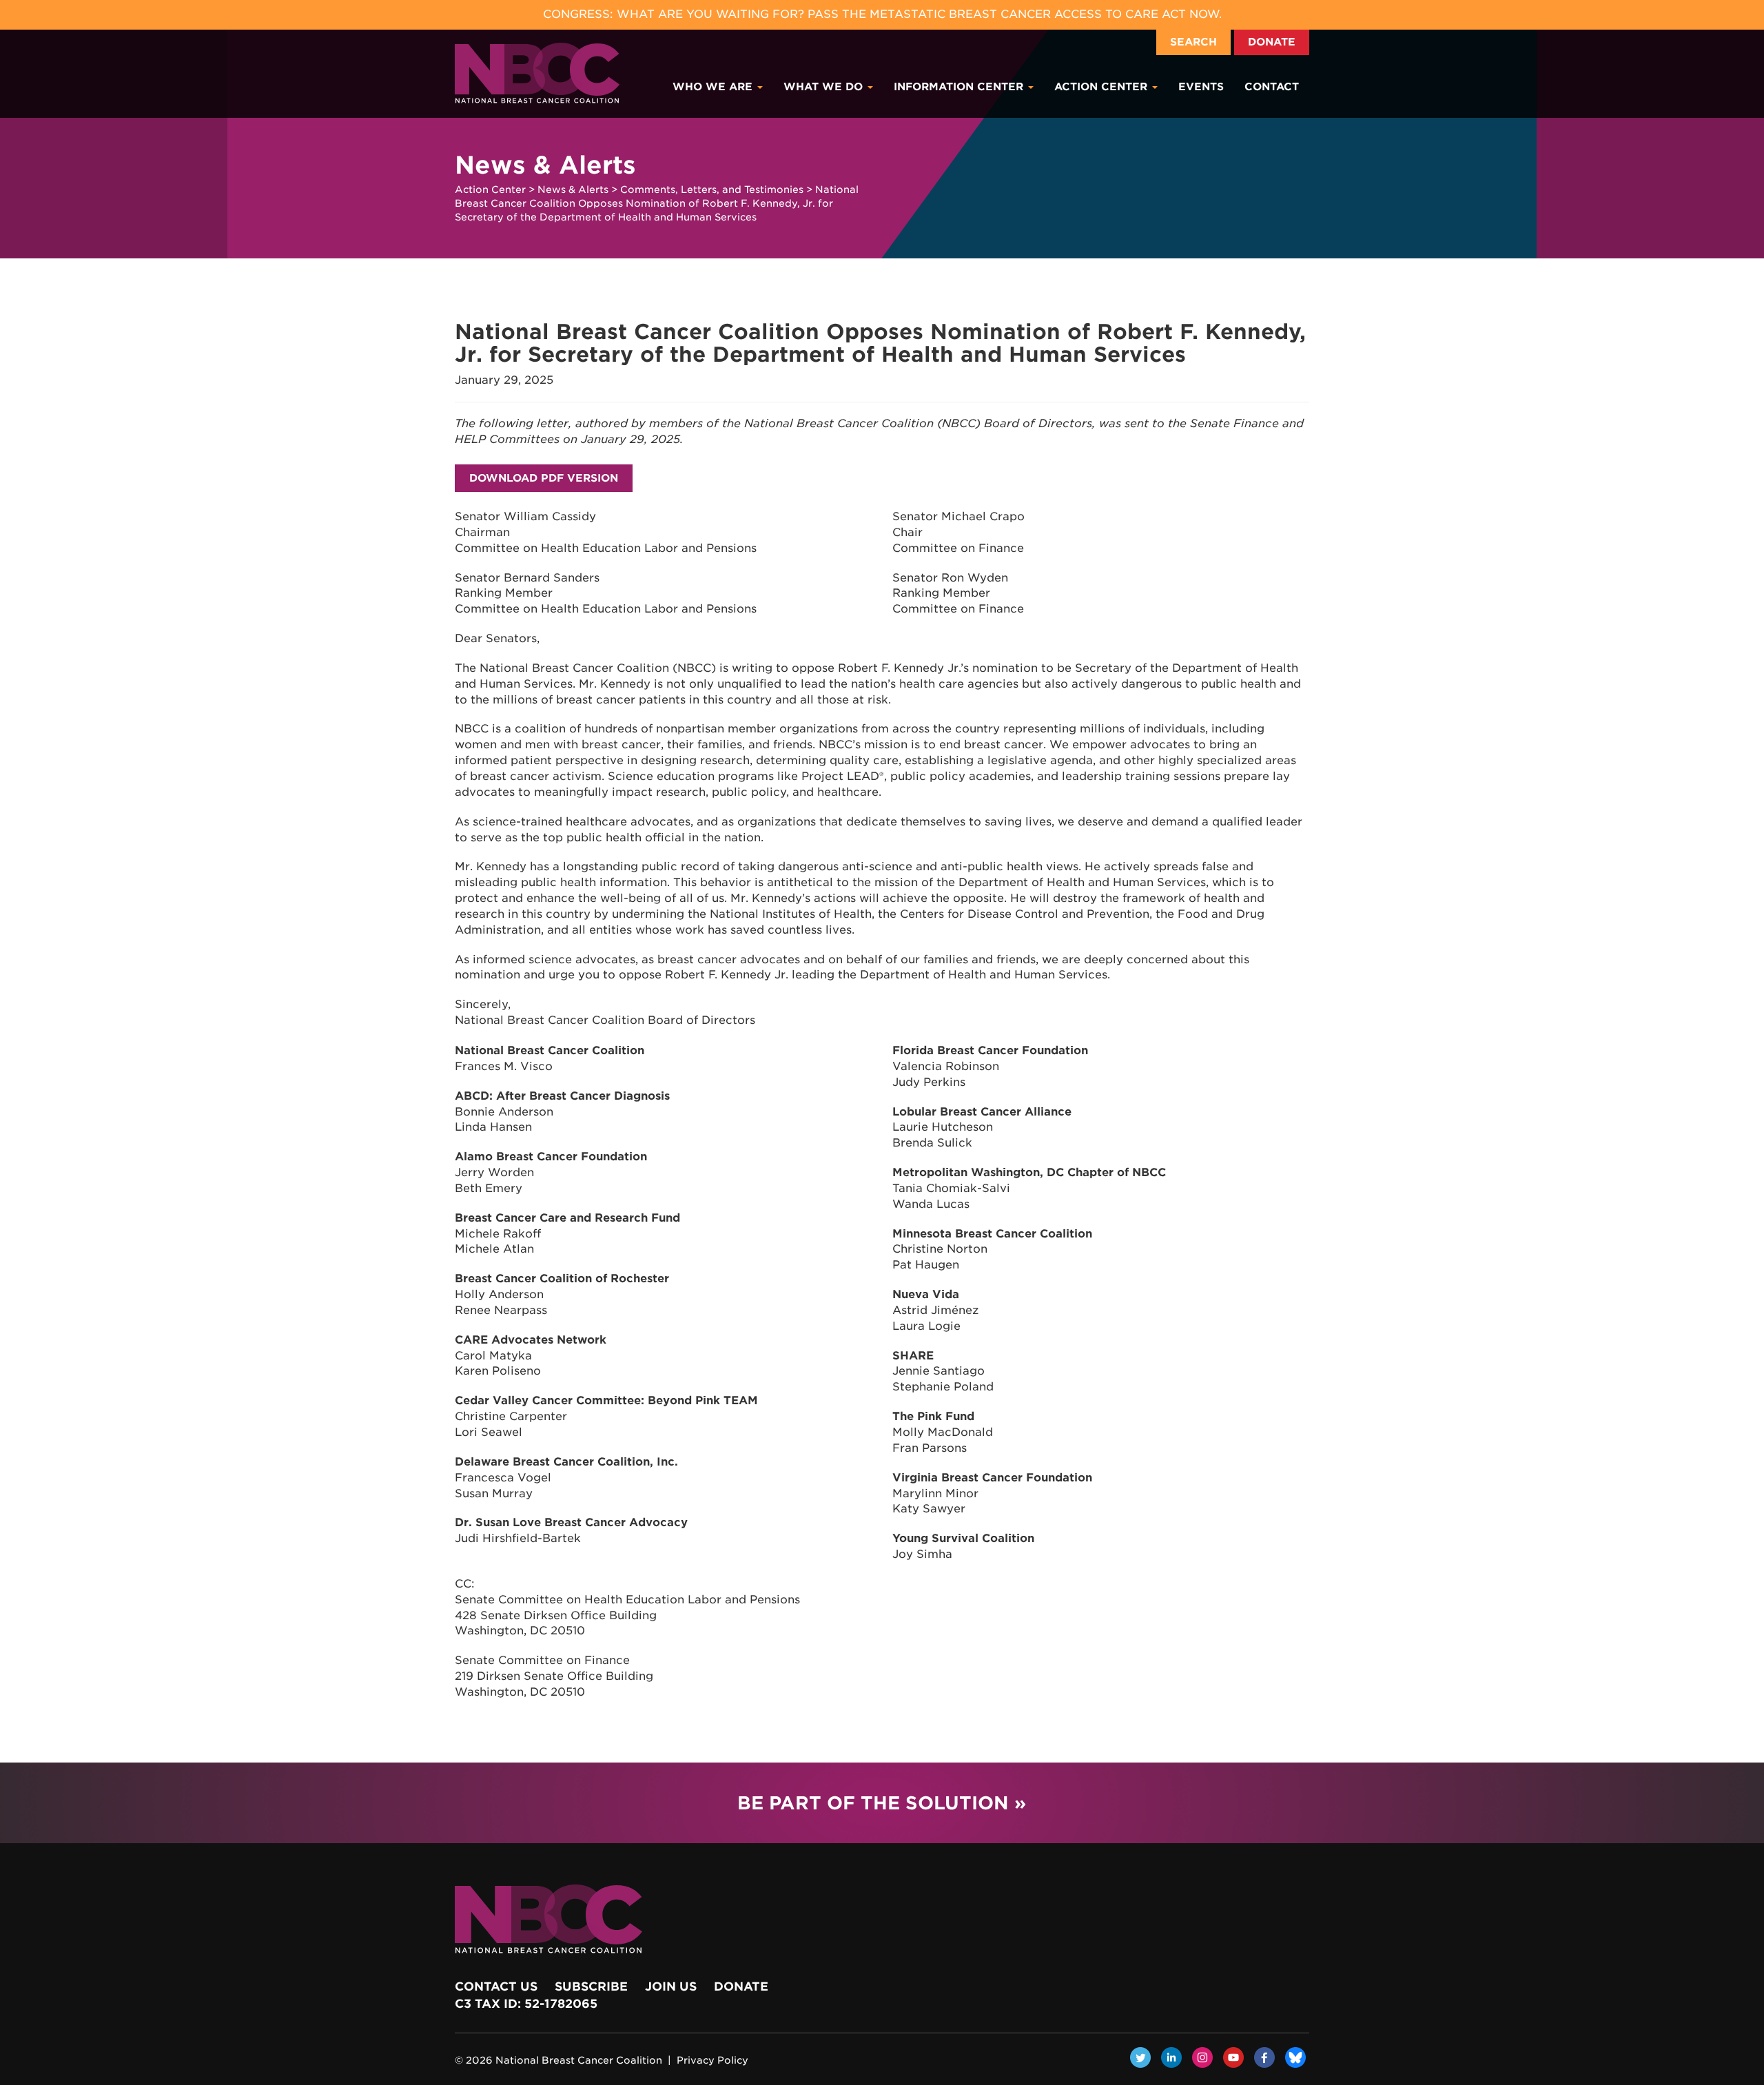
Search (1193, 42)
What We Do (825, 87)
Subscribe (591, 1986)
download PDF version (544, 478)
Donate (1272, 42)
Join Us (671, 1986)
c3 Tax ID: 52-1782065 (526, 2004)
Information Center (960, 87)
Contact (1272, 87)
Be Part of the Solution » (882, 1803)
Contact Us (496, 1986)
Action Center (1102, 87)
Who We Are (714, 87)
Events (1201, 87)
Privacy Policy (712, 2060)
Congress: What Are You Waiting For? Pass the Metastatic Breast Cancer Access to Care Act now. (882, 14)
